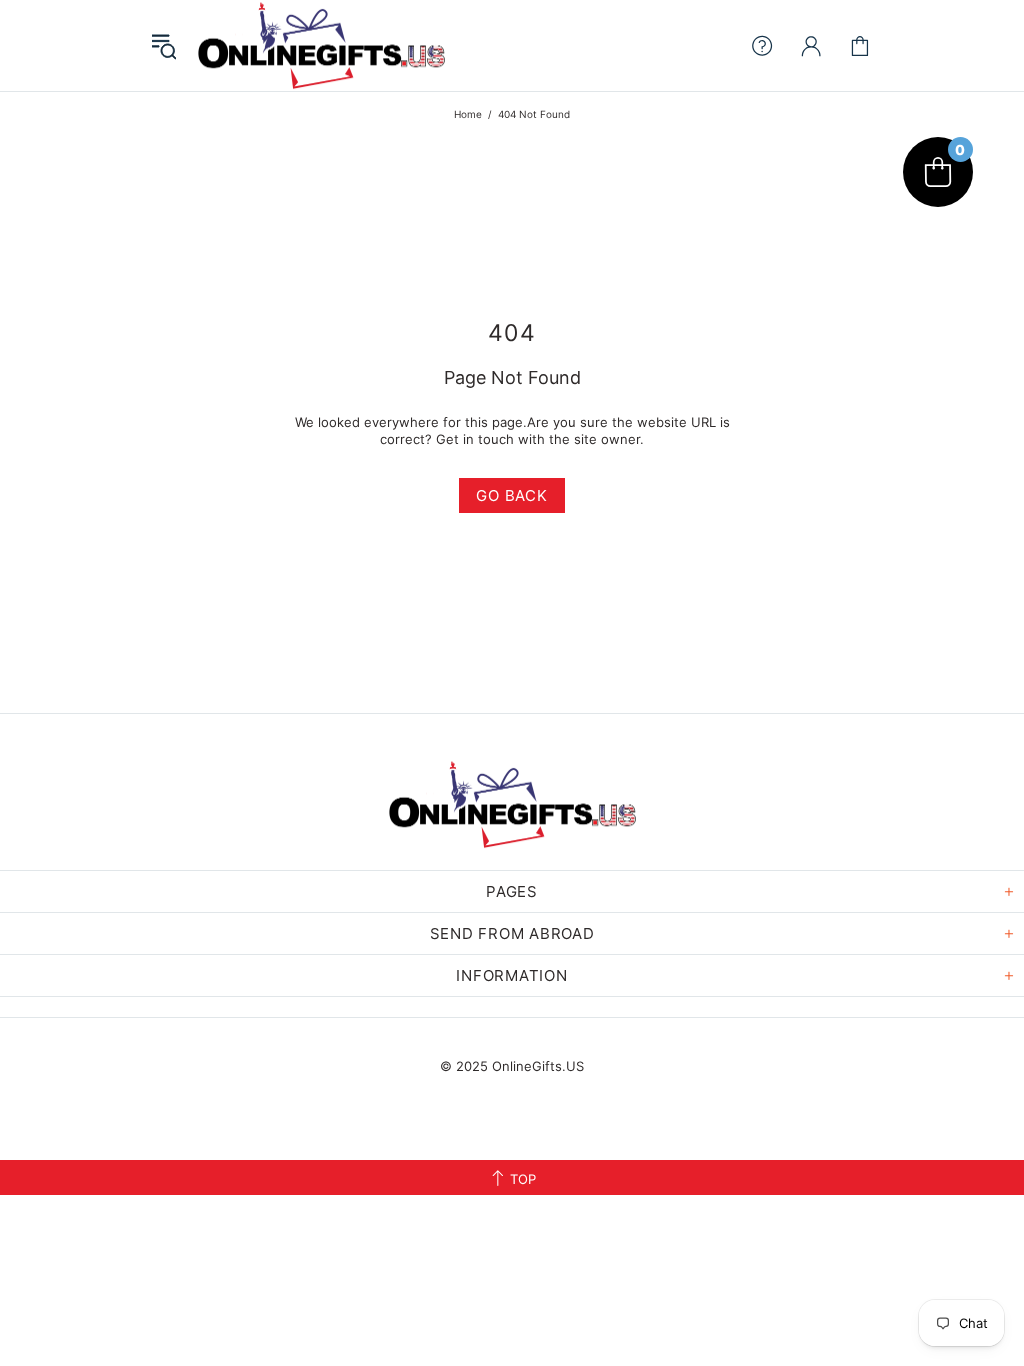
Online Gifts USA (321, 45)
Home (468, 114)
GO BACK (511, 495)
